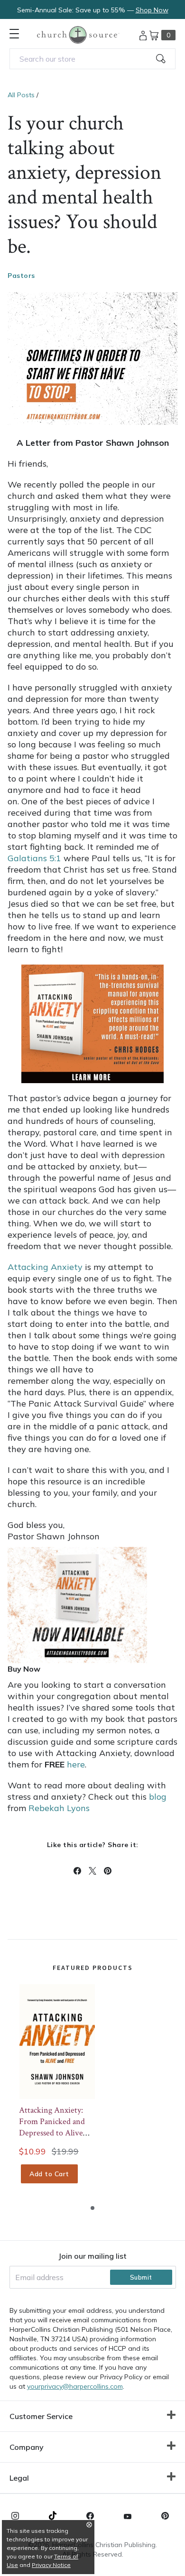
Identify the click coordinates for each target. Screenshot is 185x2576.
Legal (19, 2478)
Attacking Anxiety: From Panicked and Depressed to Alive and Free (52, 2127)
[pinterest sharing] (108, 1871)
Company (27, 2447)
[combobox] (92, 59)
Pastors (21, 276)
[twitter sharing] (92, 1871)
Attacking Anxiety (45, 1267)
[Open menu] (14, 34)
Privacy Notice (51, 2565)
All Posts (21, 95)
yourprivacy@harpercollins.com (75, 2386)
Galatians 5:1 (34, 858)
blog (158, 1797)
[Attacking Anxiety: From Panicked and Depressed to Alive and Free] (57, 2042)
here (76, 1764)
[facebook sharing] (77, 1871)
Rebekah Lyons (59, 1808)
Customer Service (41, 2416)
